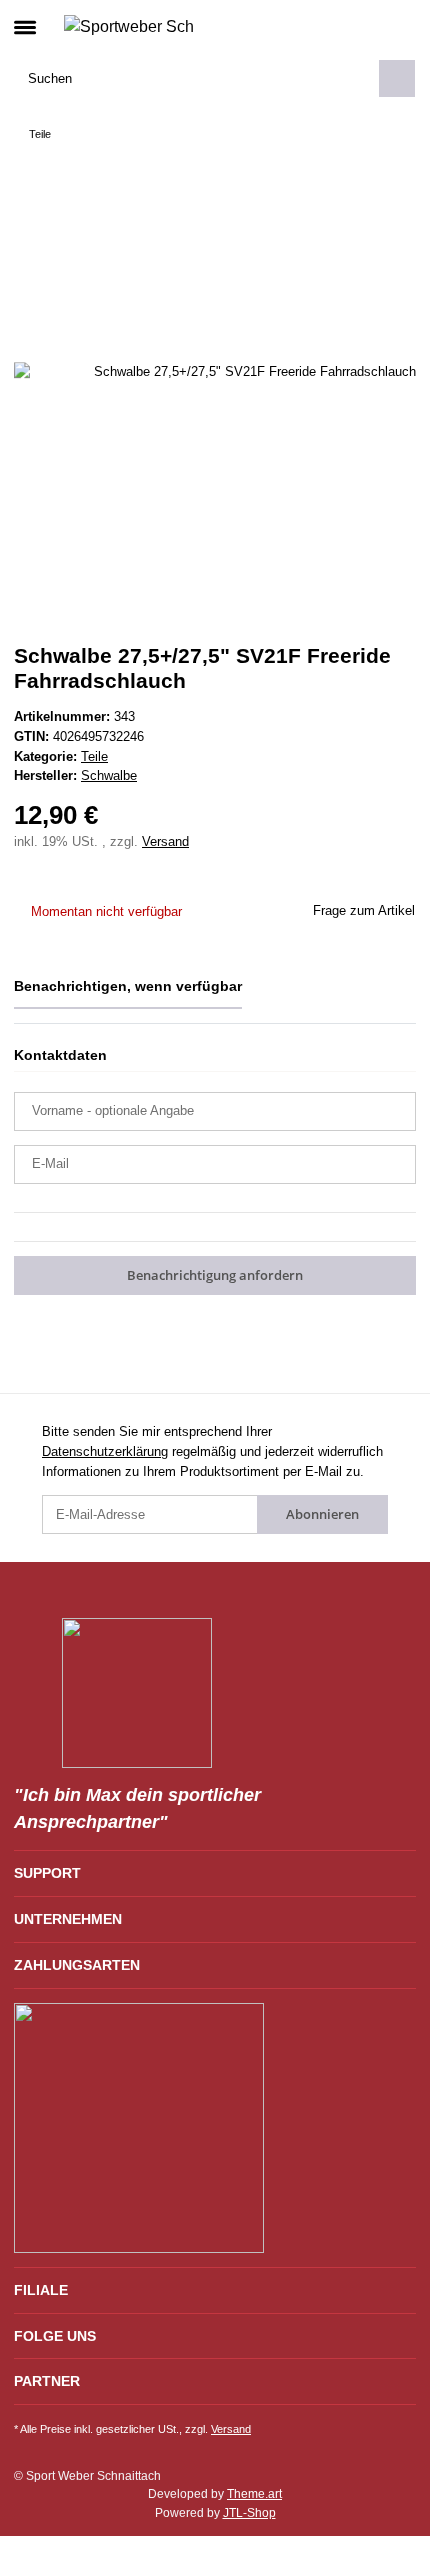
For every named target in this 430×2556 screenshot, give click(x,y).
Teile (94, 756)
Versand (165, 841)
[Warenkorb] (399, 26)
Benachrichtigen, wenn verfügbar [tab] (128, 986)
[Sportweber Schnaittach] (128, 26)
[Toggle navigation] (25, 19)
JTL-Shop (249, 2513)
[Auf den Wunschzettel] (377, 214)
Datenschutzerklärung (105, 1451)
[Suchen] (397, 78)
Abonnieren (322, 1514)
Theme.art (254, 2494)
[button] (367, 26)
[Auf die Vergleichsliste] (326, 214)
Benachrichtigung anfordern (215, 1275)
